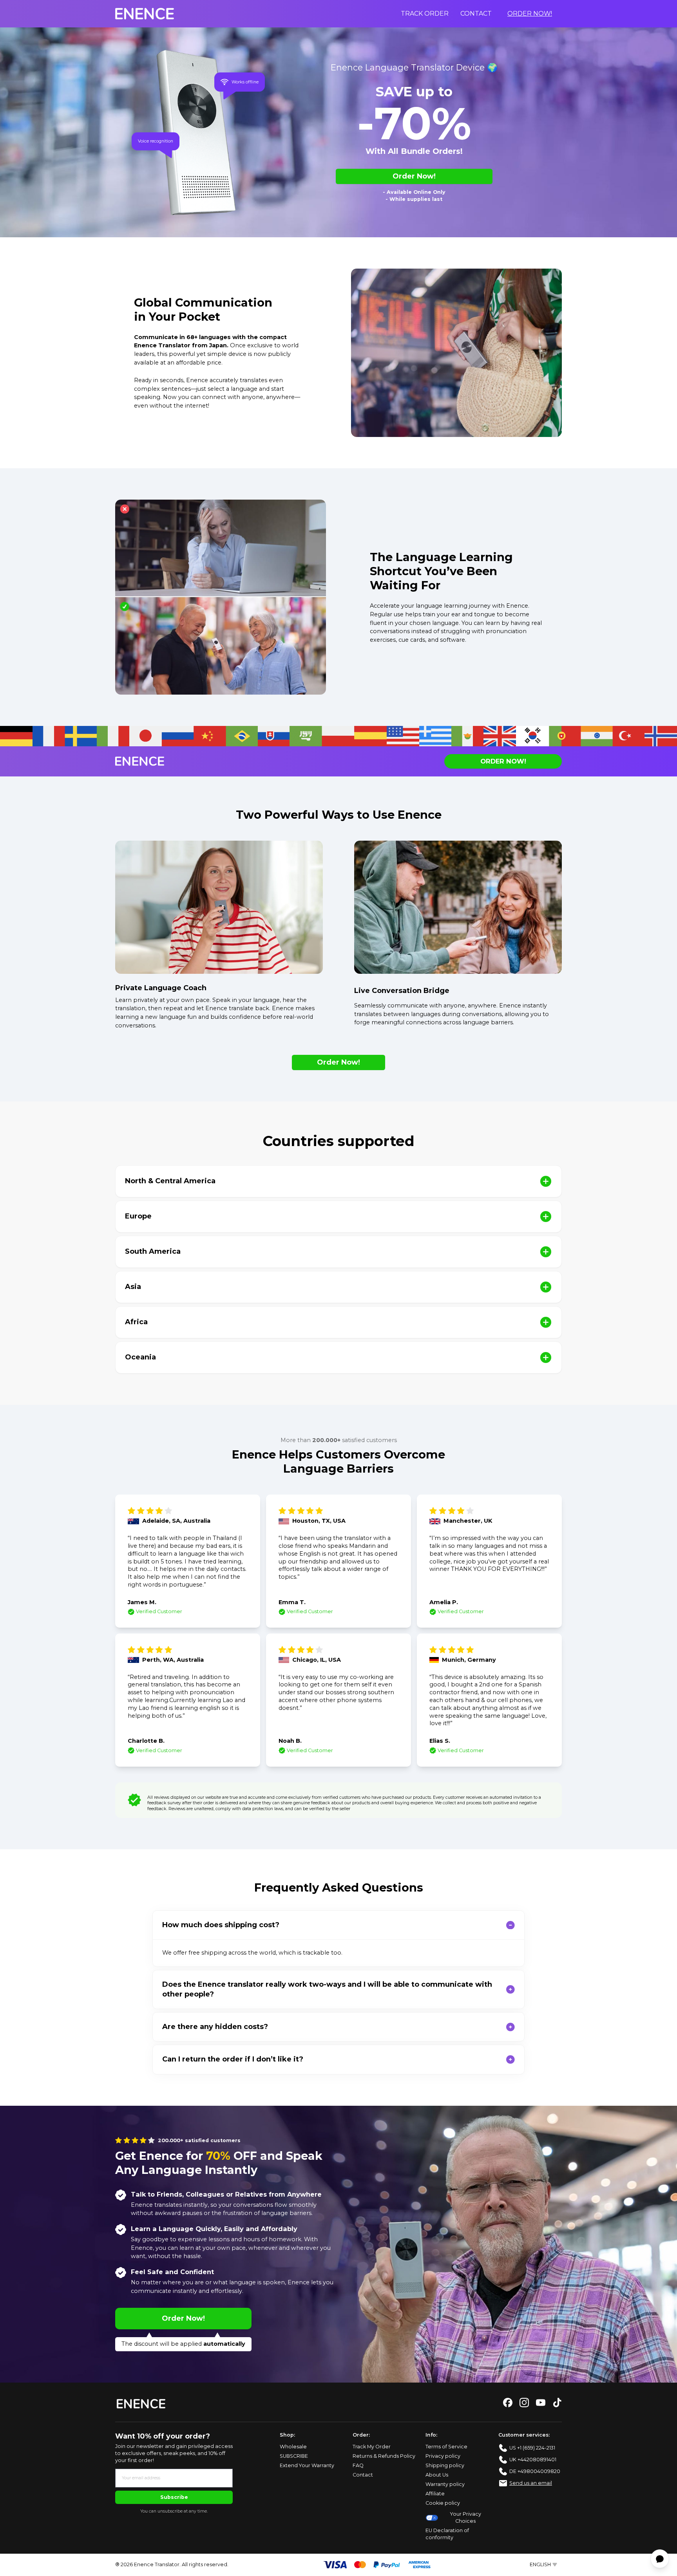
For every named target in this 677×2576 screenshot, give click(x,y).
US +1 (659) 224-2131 (532, 2448)
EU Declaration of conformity (447, 2534)
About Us (437, 2475)
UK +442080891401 (533, 2460)
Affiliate (435, 2494)
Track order (425, 14)
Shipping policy (445, 2465)
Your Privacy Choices (466, 2517)
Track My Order (372, 2447)
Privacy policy (443, 2456)
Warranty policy (445, 2484)
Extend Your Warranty (307, 2465)
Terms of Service (446, 2447)
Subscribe (174, 2497)
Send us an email (531, 2483)
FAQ (358, 2465)
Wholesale (293, 2447)
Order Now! (530, 14)
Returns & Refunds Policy (384, 2456)
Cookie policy (443, 2503)
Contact (476, 14)
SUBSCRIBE (294, 2456)
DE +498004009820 (535, 2471)
